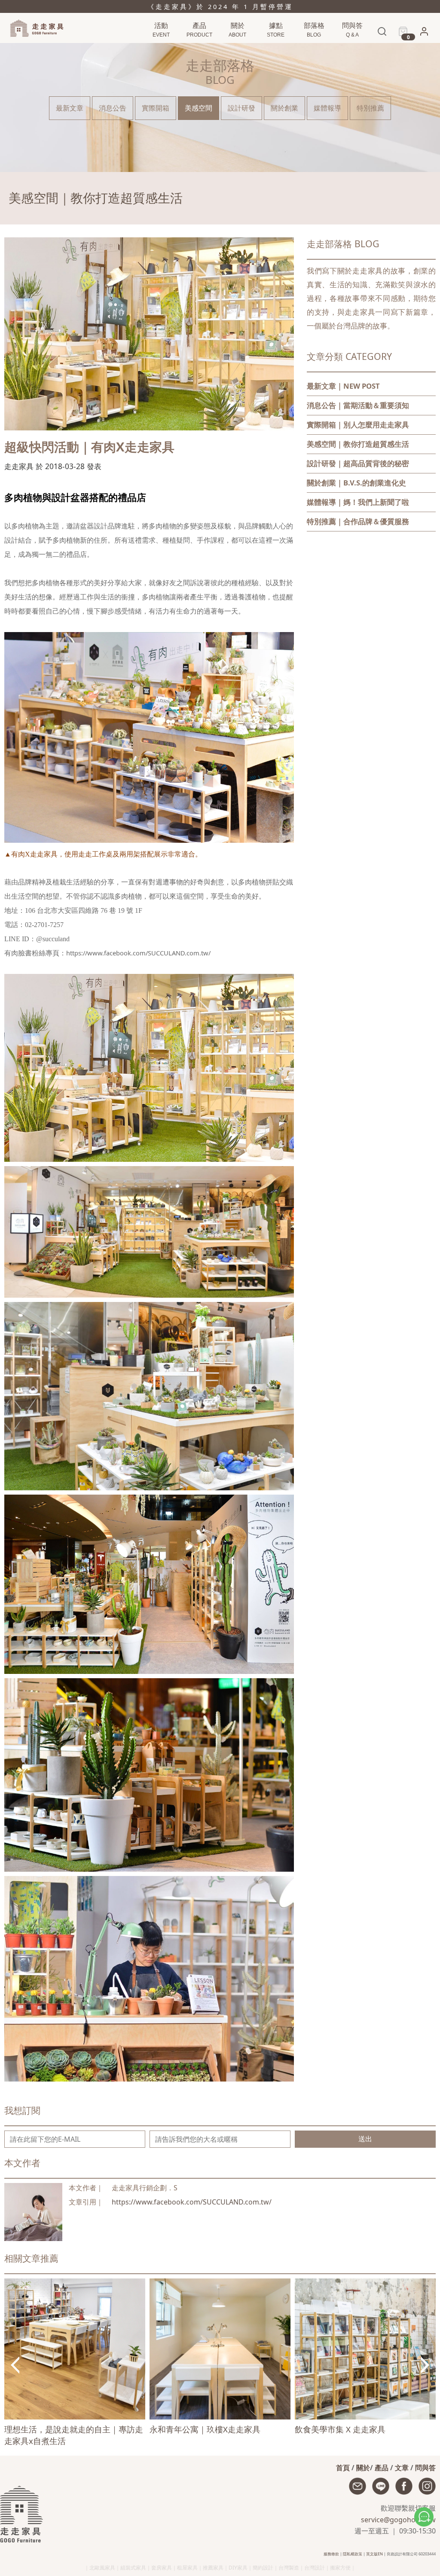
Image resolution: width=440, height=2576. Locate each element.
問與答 (425, 2468)
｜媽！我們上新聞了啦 (358, 502)
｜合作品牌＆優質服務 (358, 521)
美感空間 (199, 108)
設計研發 (241, 108)
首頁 (343, 2468)
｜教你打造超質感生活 (358, 444)
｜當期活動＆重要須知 (358, 405)
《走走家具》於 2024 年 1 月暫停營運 (220, 6)
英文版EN (374, 2554)
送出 (365, 2139)
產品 (382, 2468)
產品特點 (198, 48)
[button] (424, 34)
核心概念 (236, 48)
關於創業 (284, 108)
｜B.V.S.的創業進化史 (356, 483)
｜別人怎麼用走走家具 (358, 425)
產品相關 (351, 48)
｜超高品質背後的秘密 (358, 463)
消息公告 (313, 48)
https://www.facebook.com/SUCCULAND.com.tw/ (192, 2202)
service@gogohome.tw (398, 2520)
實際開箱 (156, 108)
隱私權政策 (353, 2554)
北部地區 (275, 48)
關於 (363, 2468)
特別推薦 (370, 108)
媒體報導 (327, 108)
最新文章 (70, 108)
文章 (402, 2468)
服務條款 (331, 2554)
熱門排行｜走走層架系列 (171, 48)
